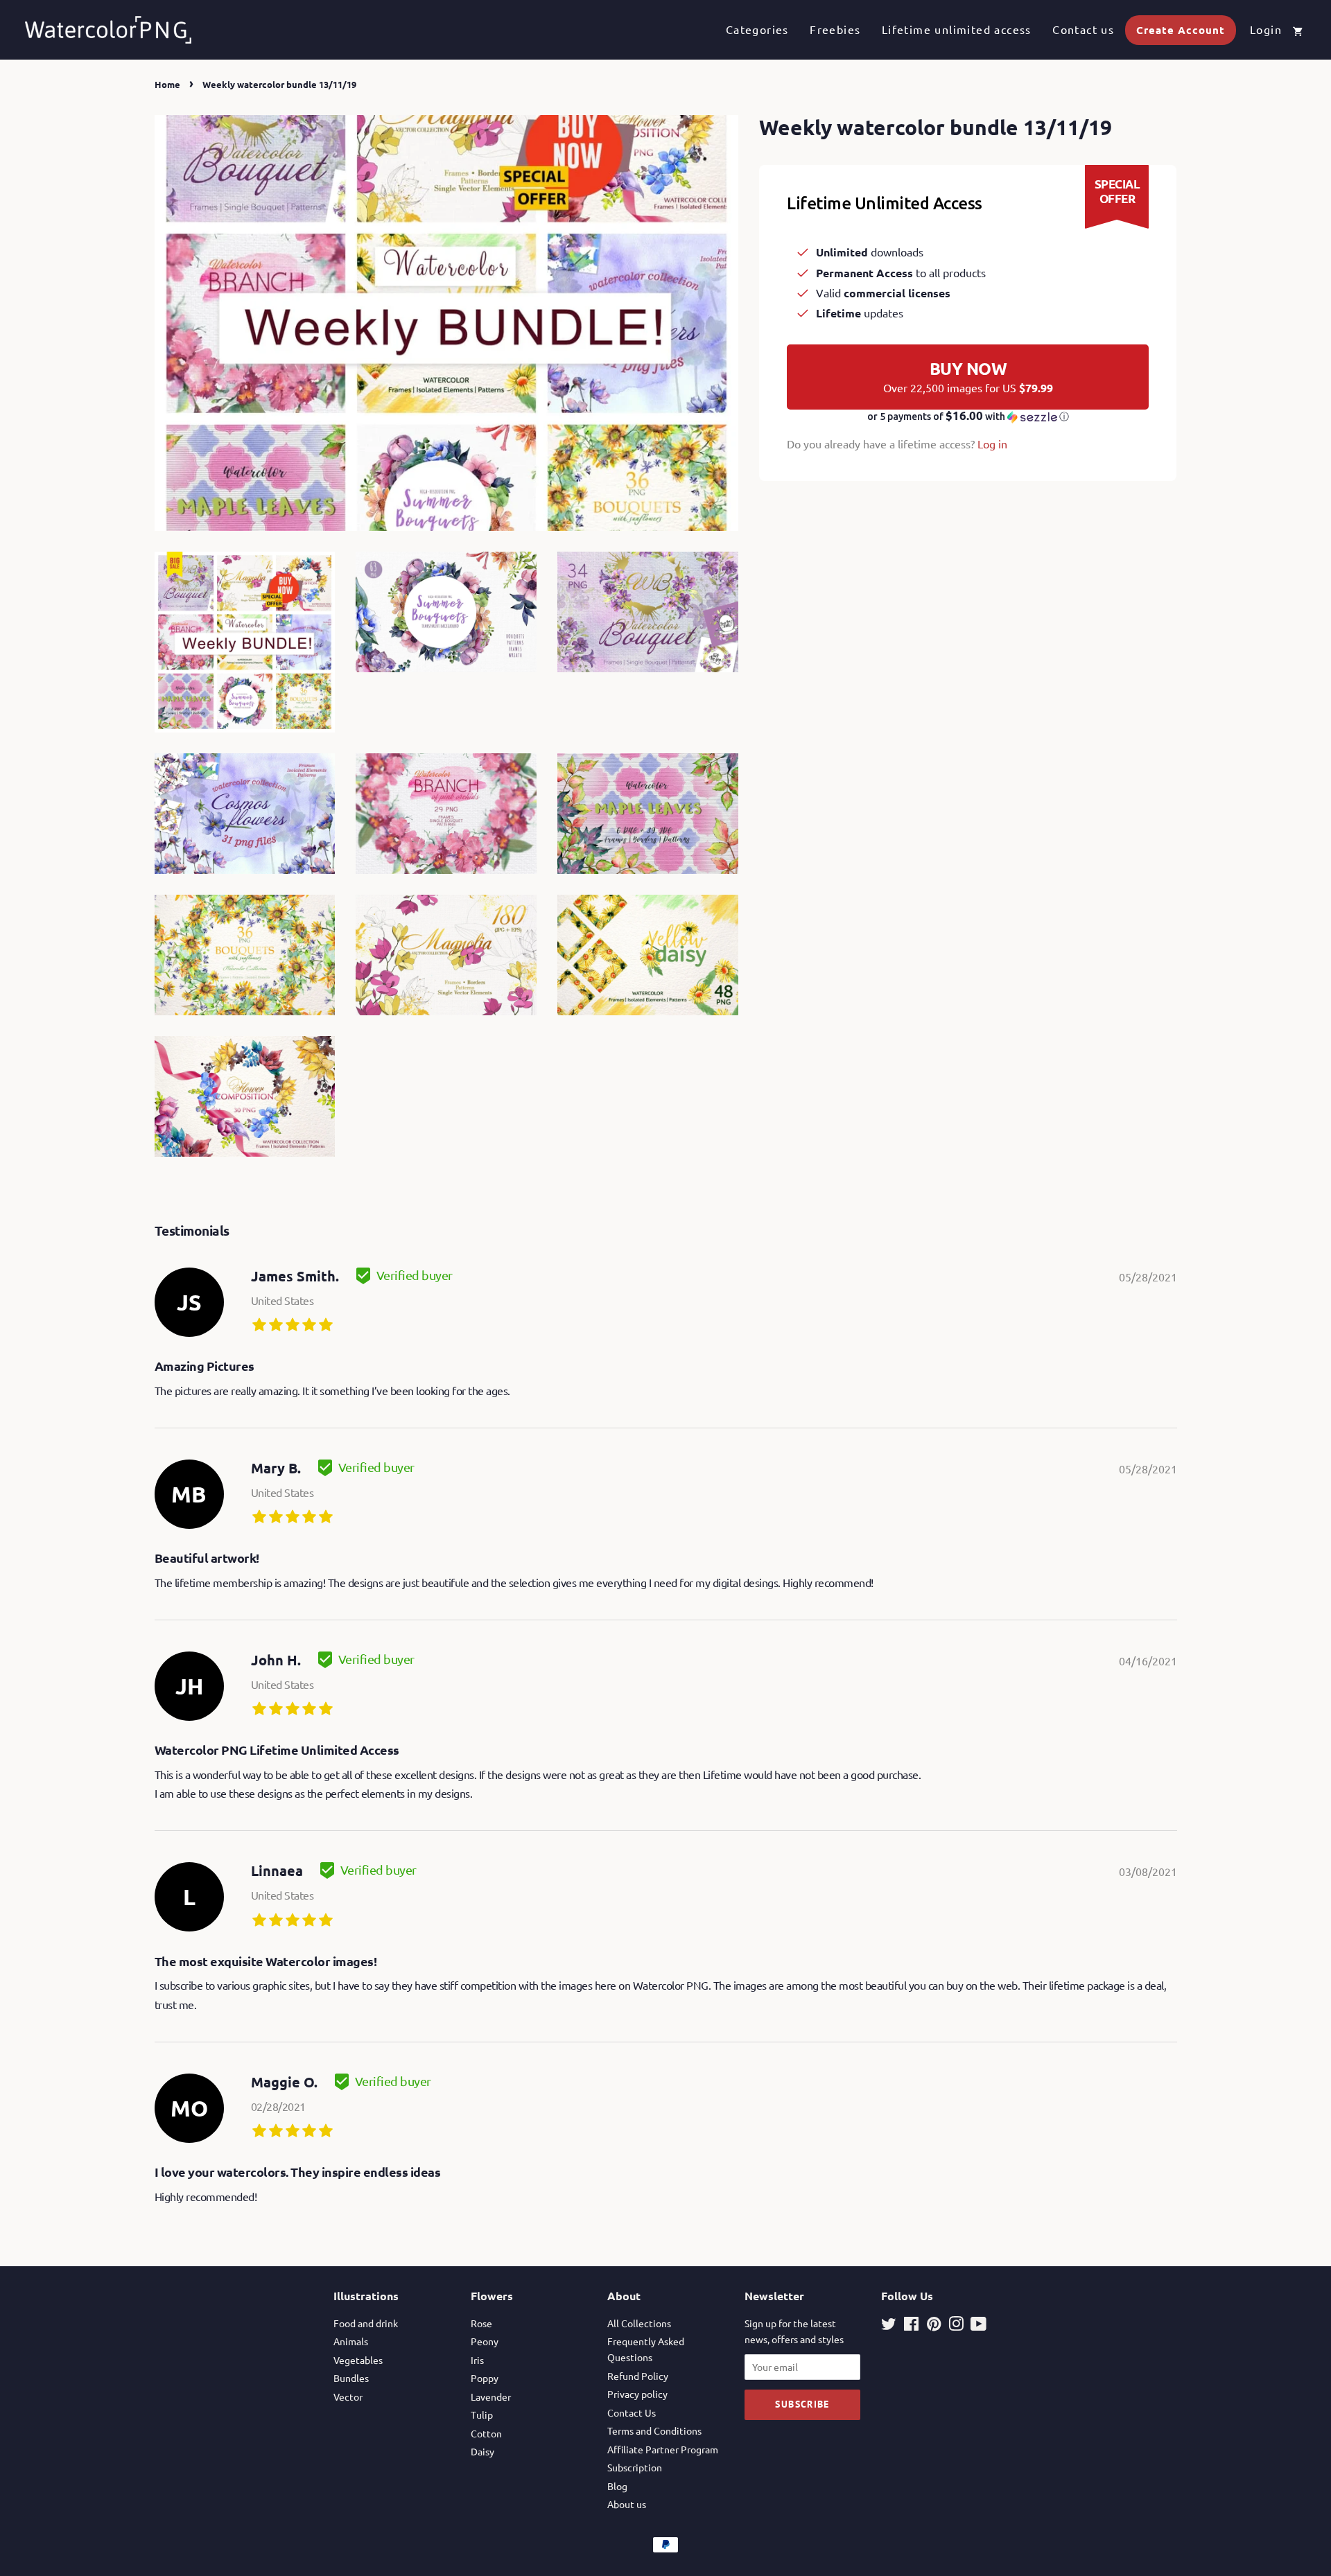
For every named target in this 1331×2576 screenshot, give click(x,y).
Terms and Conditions (654, 2430)
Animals (351, 2341)
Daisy (482, 2451)
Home (167, 84)
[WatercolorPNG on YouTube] (978, 2326)
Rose (481, 2323)
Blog (617, 2486)
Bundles (351, 2378)
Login (1266, 29)
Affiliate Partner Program (663, 2449)
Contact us (1083, 29)
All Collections (639, 2323)
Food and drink (366, 2323)
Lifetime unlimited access (957, 29)
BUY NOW (968, 376)
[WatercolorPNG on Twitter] (889, 2326)
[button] (968, 417)
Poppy (485, 2378)
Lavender (491, 2397)
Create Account (1181, 30)
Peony (485, 2341)
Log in (992, 444)
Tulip (482, 2415)
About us (627, 2504)
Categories (757, 29)
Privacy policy (637, 2394)
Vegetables (358, 2360)
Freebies (835, 29)
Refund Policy (638, 2376)
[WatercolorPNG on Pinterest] (934, 2326)
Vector (348, 2397)
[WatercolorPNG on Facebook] (911, 2326)
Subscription (635, 2467)
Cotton (486, 2433)
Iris (477, 2360)
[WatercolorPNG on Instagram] (956, 2326)
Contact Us (632, 2412)
